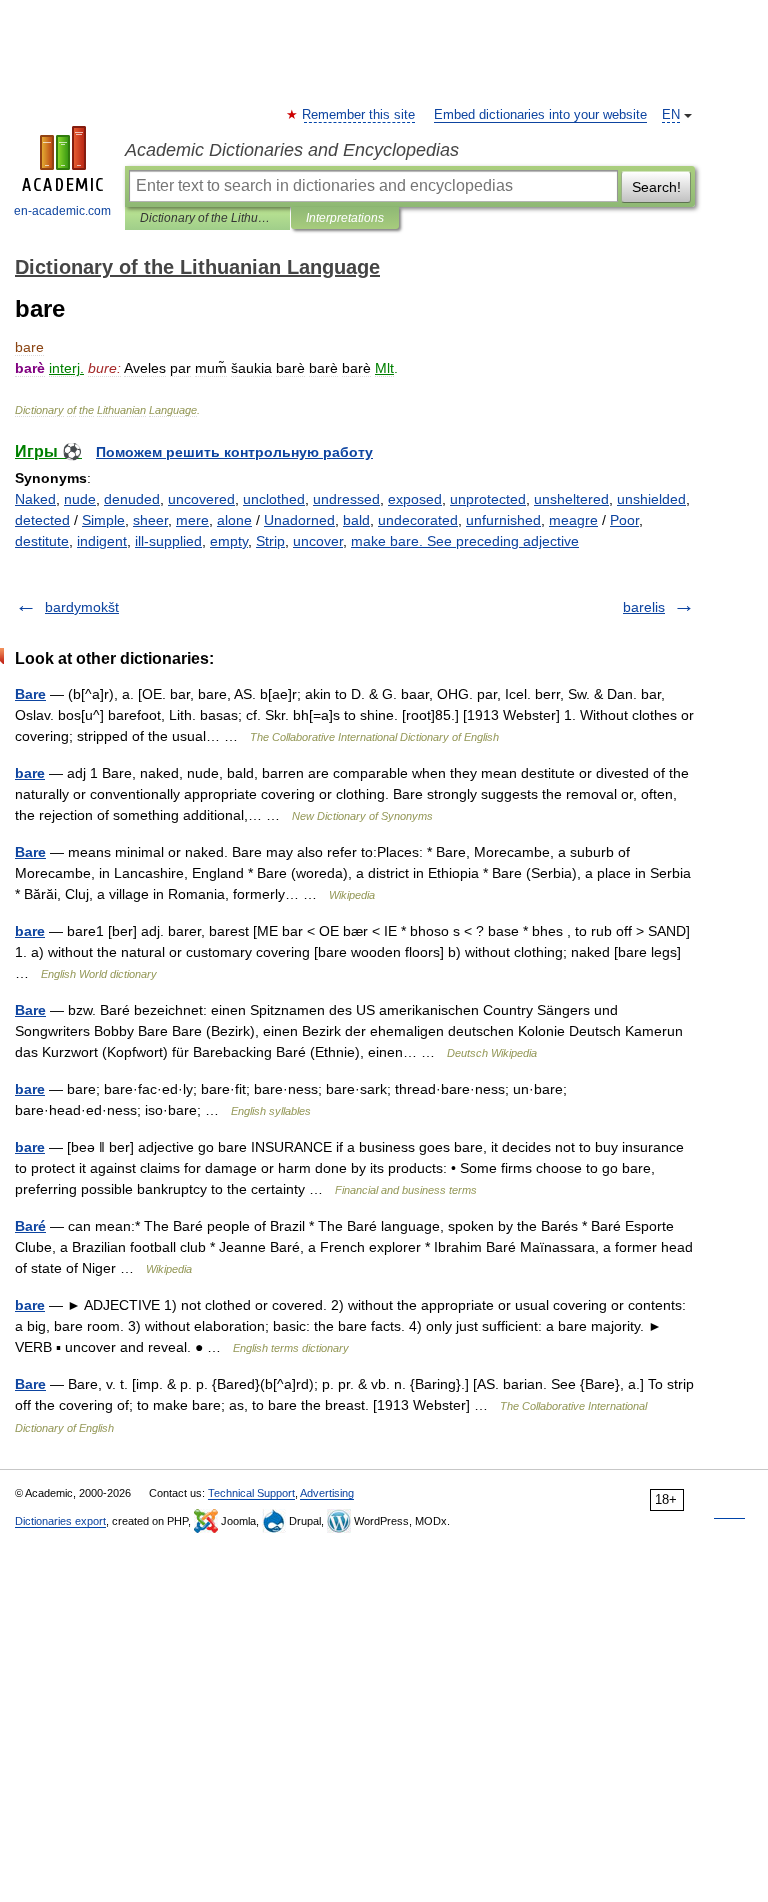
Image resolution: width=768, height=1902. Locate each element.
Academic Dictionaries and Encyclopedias (292, 150)
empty (229, 541)
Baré (30, 1226)
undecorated (418, 520)
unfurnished (503, 520)
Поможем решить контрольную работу (234, 452)
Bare (30, 694)
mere (192, 520)
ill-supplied (168, 541)
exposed (415, 499)
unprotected (488, 499)
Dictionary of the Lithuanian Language (207, 218)
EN (671, 115)
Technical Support (251, 1493)
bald (356, 520)
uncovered (201, 499)
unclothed (274, 499)
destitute (42, 541)
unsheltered (571, 499)
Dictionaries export (60, 1521)
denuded (132, 499)
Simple (103, 520)
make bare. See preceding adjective (465, 541)
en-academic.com (62, 211)
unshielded (651, 499)
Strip (270, 541)
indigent (102, 541)
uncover (318, 541)
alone (234, 520)
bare (30, 773)
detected (42, 520)
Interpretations (345, 218)
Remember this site (359, 115)
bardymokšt (82, 607)
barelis (644, 607)
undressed (346, 499)
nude (80, 499)
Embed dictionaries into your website (540, 115)
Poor (624, 520)
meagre (573, 520)
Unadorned (299, 520)
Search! (656, 187)
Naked (35, 499)
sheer (150, 520)
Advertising (327, 1493)
